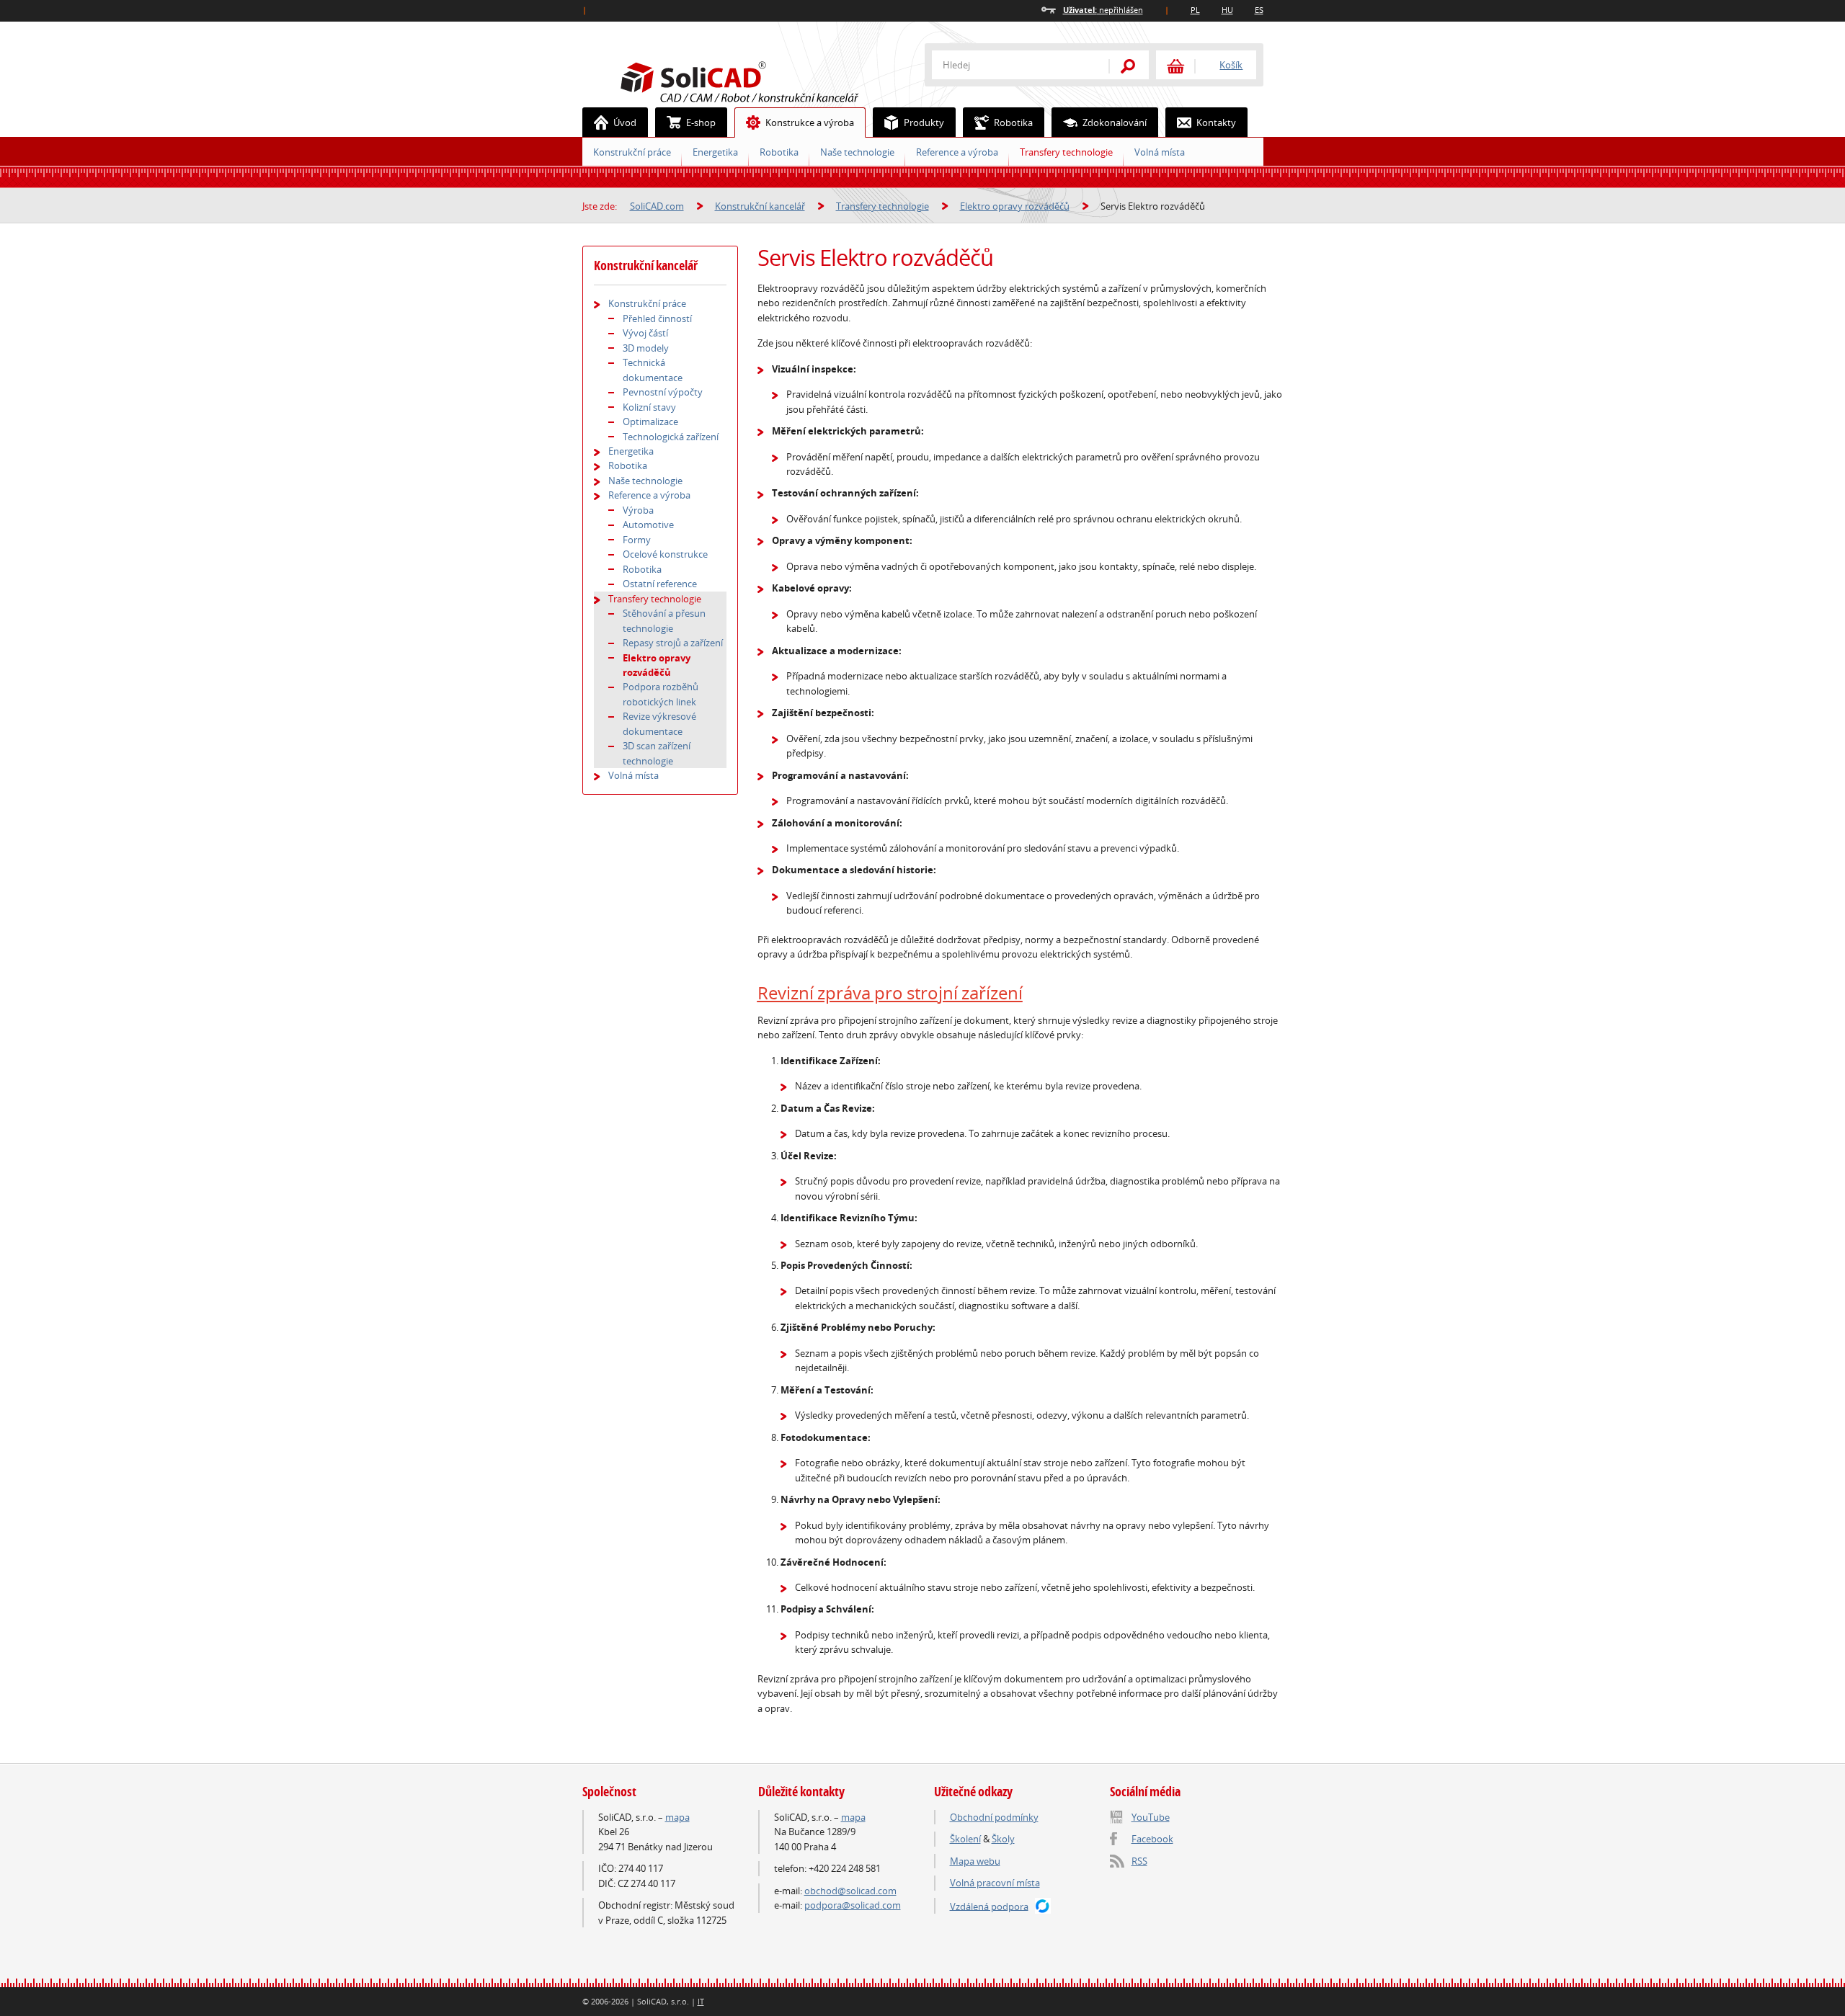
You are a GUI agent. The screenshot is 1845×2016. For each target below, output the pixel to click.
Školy (1003, 1839)
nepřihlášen (1103, 10)
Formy (637, 540)
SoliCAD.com (763, 80)
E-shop (701, 122)
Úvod (625, 122)
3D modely (646, 348)
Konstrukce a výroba (810, 122)
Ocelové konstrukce (665, 554)
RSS (1139, 1861)
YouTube (1151, 1817)
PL (1195, 10)
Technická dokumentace (653, 370)
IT (701, 2001)
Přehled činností (657, 318)
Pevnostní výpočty (663, 392)
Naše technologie (857, 152)
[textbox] (1011, 65)
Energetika (715, 152)
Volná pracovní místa (995, 1883)
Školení (965, 1839)
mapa (677, 1817)
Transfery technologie (1066, 152)
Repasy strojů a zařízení (673, 643)
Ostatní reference (660, 584)
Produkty (924, 122)
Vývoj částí (645, 333)
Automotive (648, 525)
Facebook (1152, 1839)
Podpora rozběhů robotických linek (661, 694)
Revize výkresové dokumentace (659, 723)
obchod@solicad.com (850, 1891)
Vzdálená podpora (989, 1906)
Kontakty (1216, 122)
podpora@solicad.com (853, 1905)
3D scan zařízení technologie (657, 753)
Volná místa (1160, 152)
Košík (1231, 65)
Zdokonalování (1115, 122)
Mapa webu (975, 1861)
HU (1227, 10)
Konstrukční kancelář (760, 206)
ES (1259, 10)
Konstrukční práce (632, 152)
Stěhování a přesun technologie (664, 620)
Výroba (638, 510)
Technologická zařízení (671, 437)
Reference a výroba (957, 152)
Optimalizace (650, 422)
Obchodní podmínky (994, 1817)
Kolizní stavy (649, 407)
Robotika (779, 152)
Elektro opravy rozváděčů (1015, 206)
